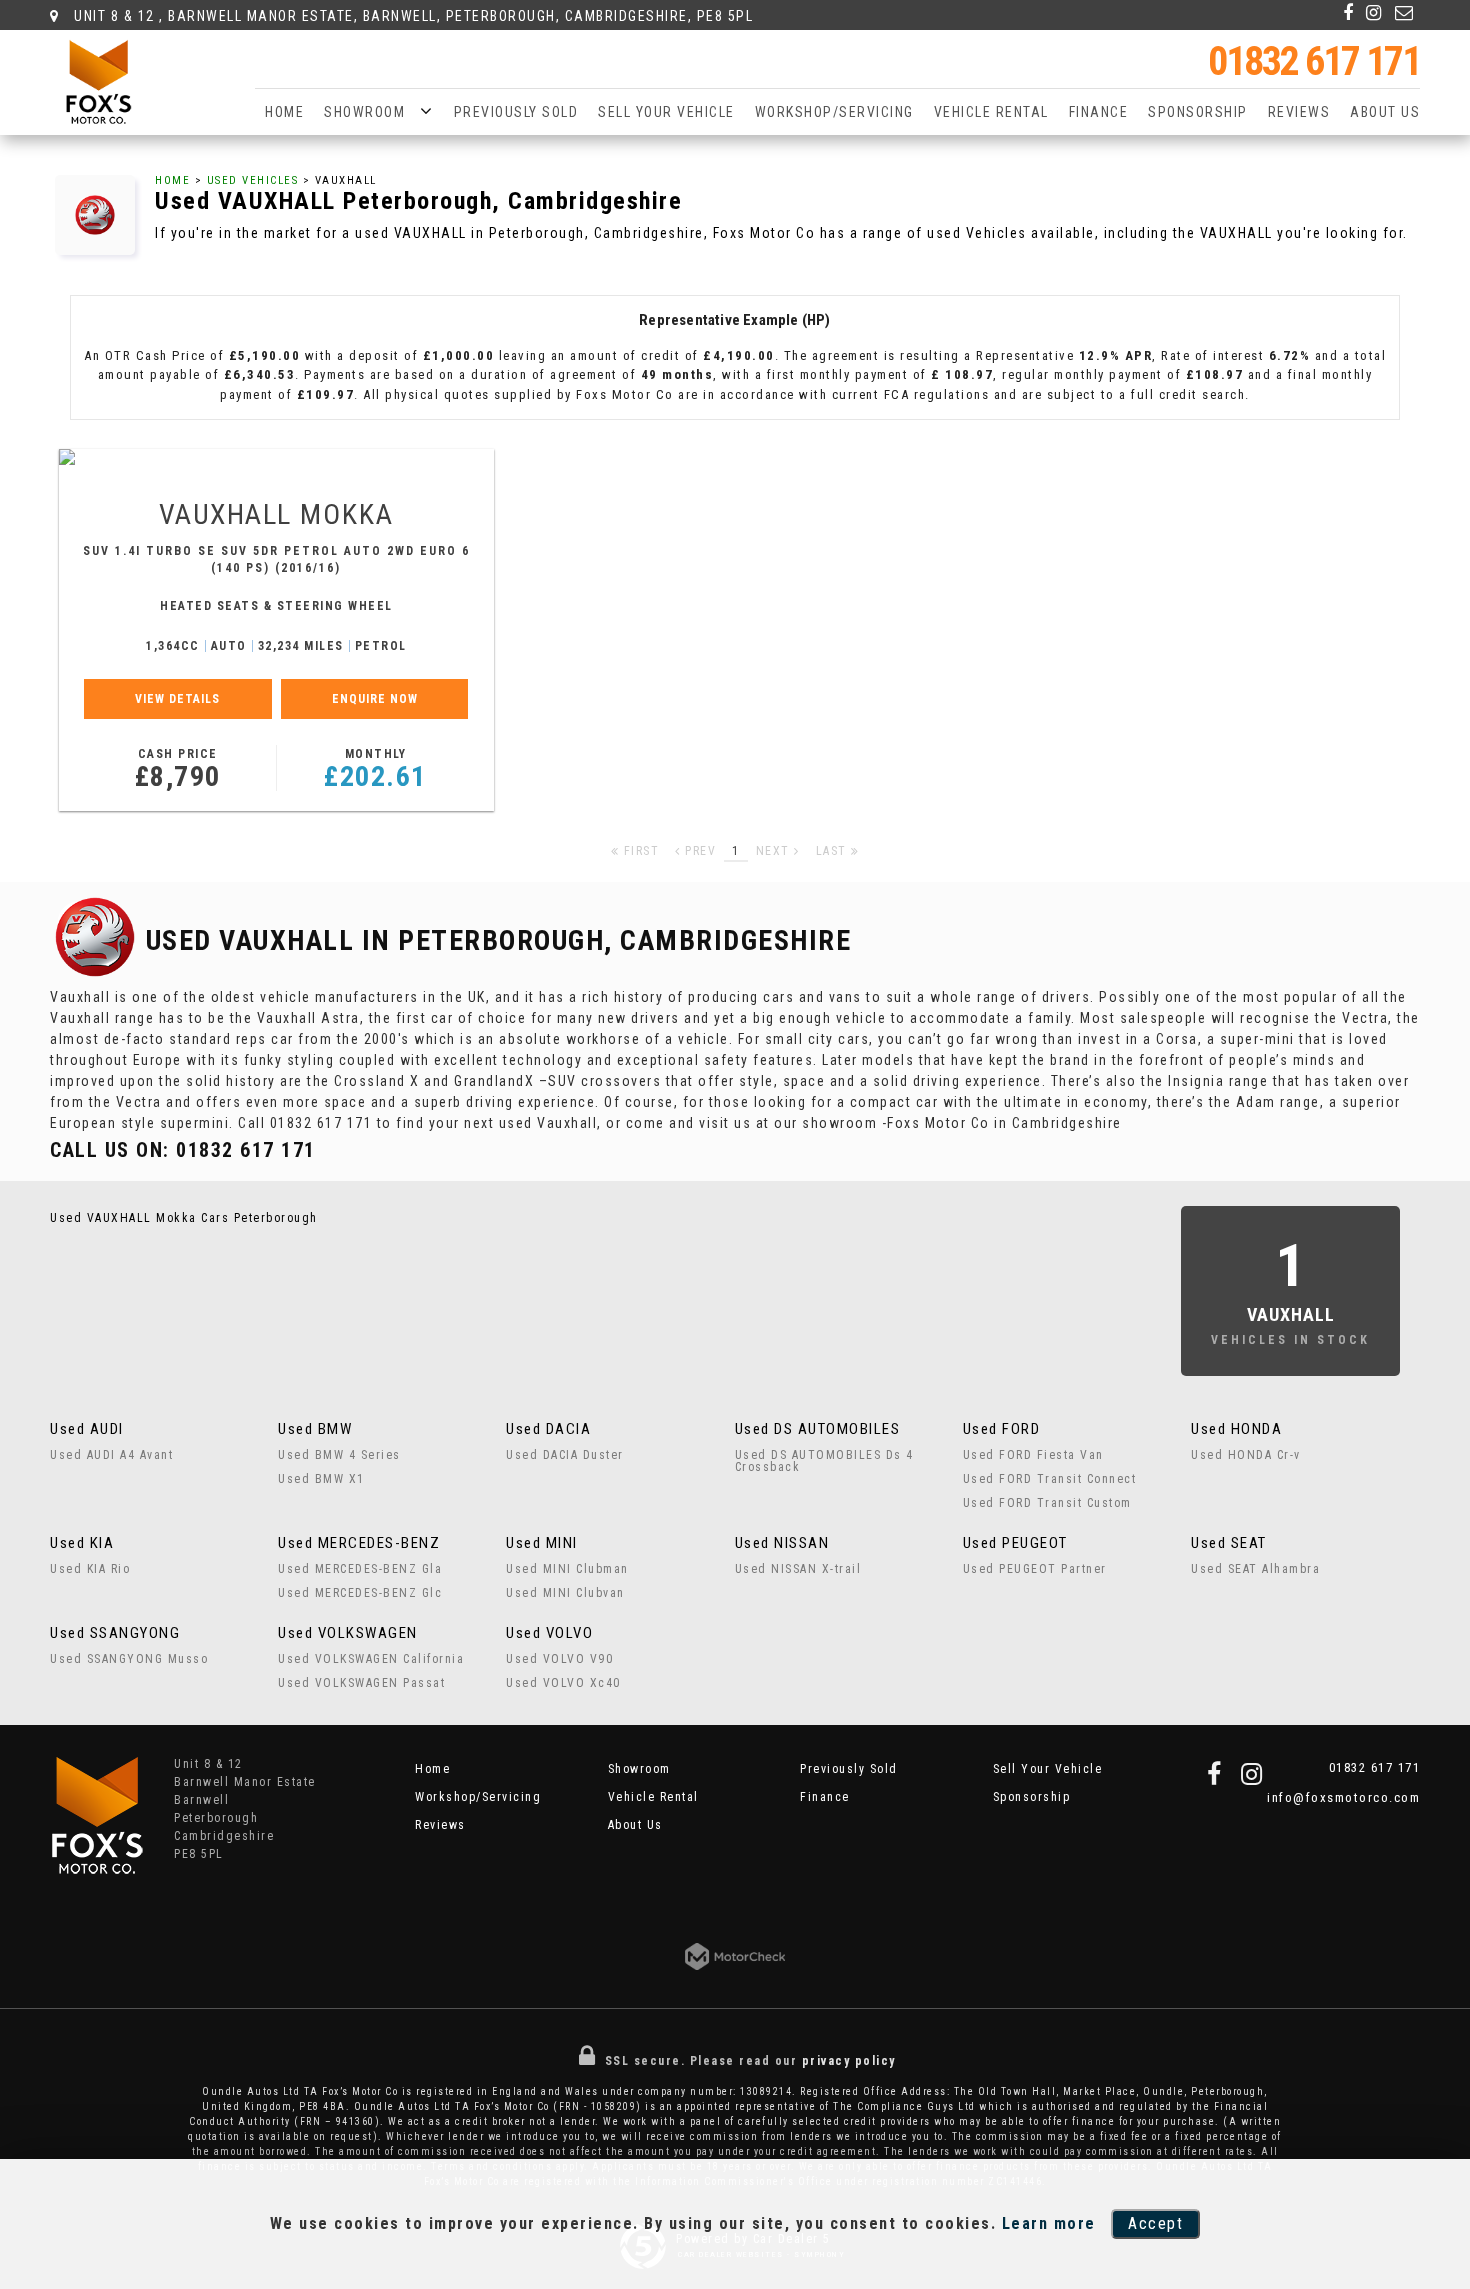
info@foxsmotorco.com (1343, 1797)
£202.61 (375, 770)
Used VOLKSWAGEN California (371, 1659)
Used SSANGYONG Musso (129, 1659)
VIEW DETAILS (177, 699)
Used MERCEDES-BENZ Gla (360, 1569)
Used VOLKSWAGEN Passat (361, 1683)
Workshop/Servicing (834, 112)
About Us (1385, 112)
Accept (1155, 2223)
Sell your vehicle (666, 112)
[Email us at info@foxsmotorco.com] (1405, 13)
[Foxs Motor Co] (98, 82)
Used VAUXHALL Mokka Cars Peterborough (184, 1218)
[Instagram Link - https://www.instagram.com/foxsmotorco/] (1374, 13)
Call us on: (183, 1150)
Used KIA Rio (90, 1569)
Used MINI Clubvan (565, 1593)
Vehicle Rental (991, 112)
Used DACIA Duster (565, 1455)
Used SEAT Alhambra (1255, 1569)
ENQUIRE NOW (375, 699)
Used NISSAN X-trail (798, 1569)
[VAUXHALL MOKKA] (276, 457)
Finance (1099, 112)
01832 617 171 (1314, 61)
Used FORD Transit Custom (1047, 1503)
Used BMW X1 (321, 1479)
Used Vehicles (253, 180)
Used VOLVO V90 (559, 1659)
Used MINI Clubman (567, 1569)
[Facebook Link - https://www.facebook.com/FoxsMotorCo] (1349, 13)
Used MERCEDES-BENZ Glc (360, 1593)
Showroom (364, 112)
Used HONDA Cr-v (1246, 1455)
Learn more (1049, 2223)
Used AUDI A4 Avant (111, 1455)
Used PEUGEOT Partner (1035, 1569)
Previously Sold (516, 112)
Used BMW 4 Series (339, 1455)
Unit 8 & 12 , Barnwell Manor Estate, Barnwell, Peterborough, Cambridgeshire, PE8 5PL (411, 16)
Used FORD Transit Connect (1050, 1479)
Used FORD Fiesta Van (1033, 1455)
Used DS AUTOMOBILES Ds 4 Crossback (824, 1461)
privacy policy (849, 2061)
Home (284, 112)
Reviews (1299, 112)
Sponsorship (1198, 112)
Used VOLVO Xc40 (563, 1683)
